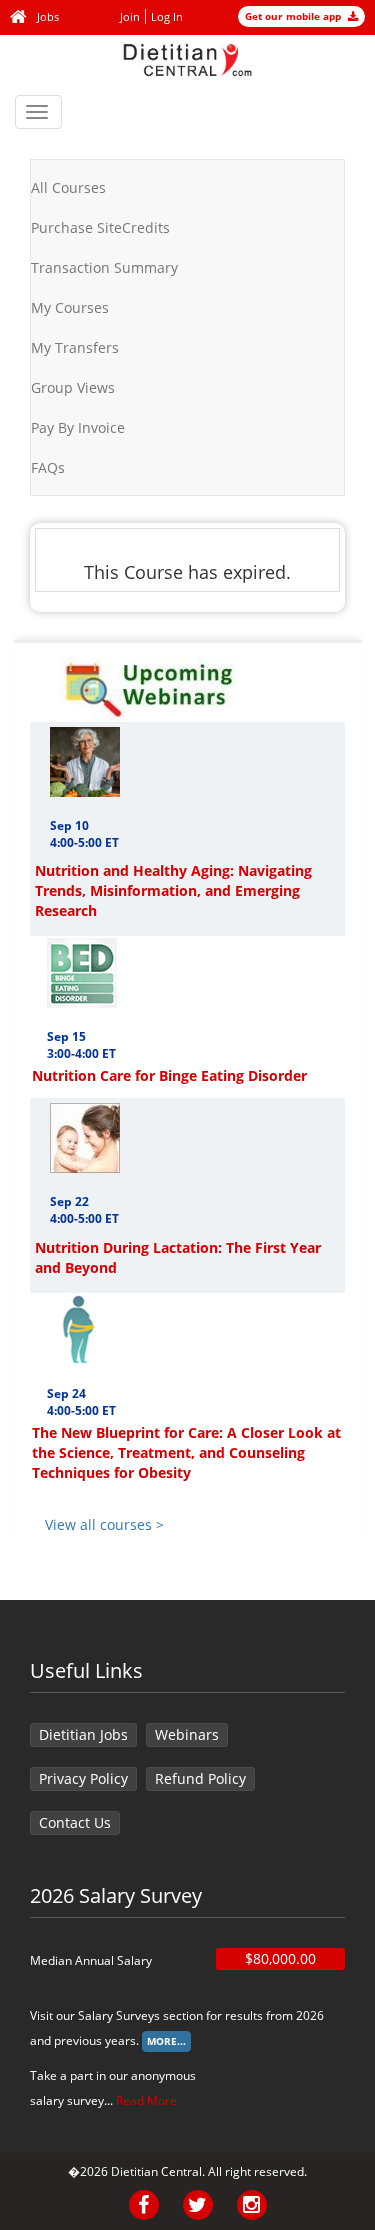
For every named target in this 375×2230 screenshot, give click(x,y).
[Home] (21, 17)
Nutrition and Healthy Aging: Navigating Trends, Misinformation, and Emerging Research (173, 890)
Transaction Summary (104, 267)
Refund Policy (200, 1778)
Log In (167, 16)
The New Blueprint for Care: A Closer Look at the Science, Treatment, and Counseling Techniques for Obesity (186, 1452)
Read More (146, 2100)
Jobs (48, 16)
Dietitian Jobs (83, 1734)
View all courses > (104, 1524)
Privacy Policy (83, 1778)
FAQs (48, 467)
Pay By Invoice (78, 427)
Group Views (73, 387)
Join (130, 16)
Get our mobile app (294, 16)
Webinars (187, 1734)
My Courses (70, 307)
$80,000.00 (280, 1958)
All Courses (68, 187)
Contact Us (75, 1822)
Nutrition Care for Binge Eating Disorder (169, 1075)
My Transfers (75, 347)
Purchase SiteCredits (100, 227)
